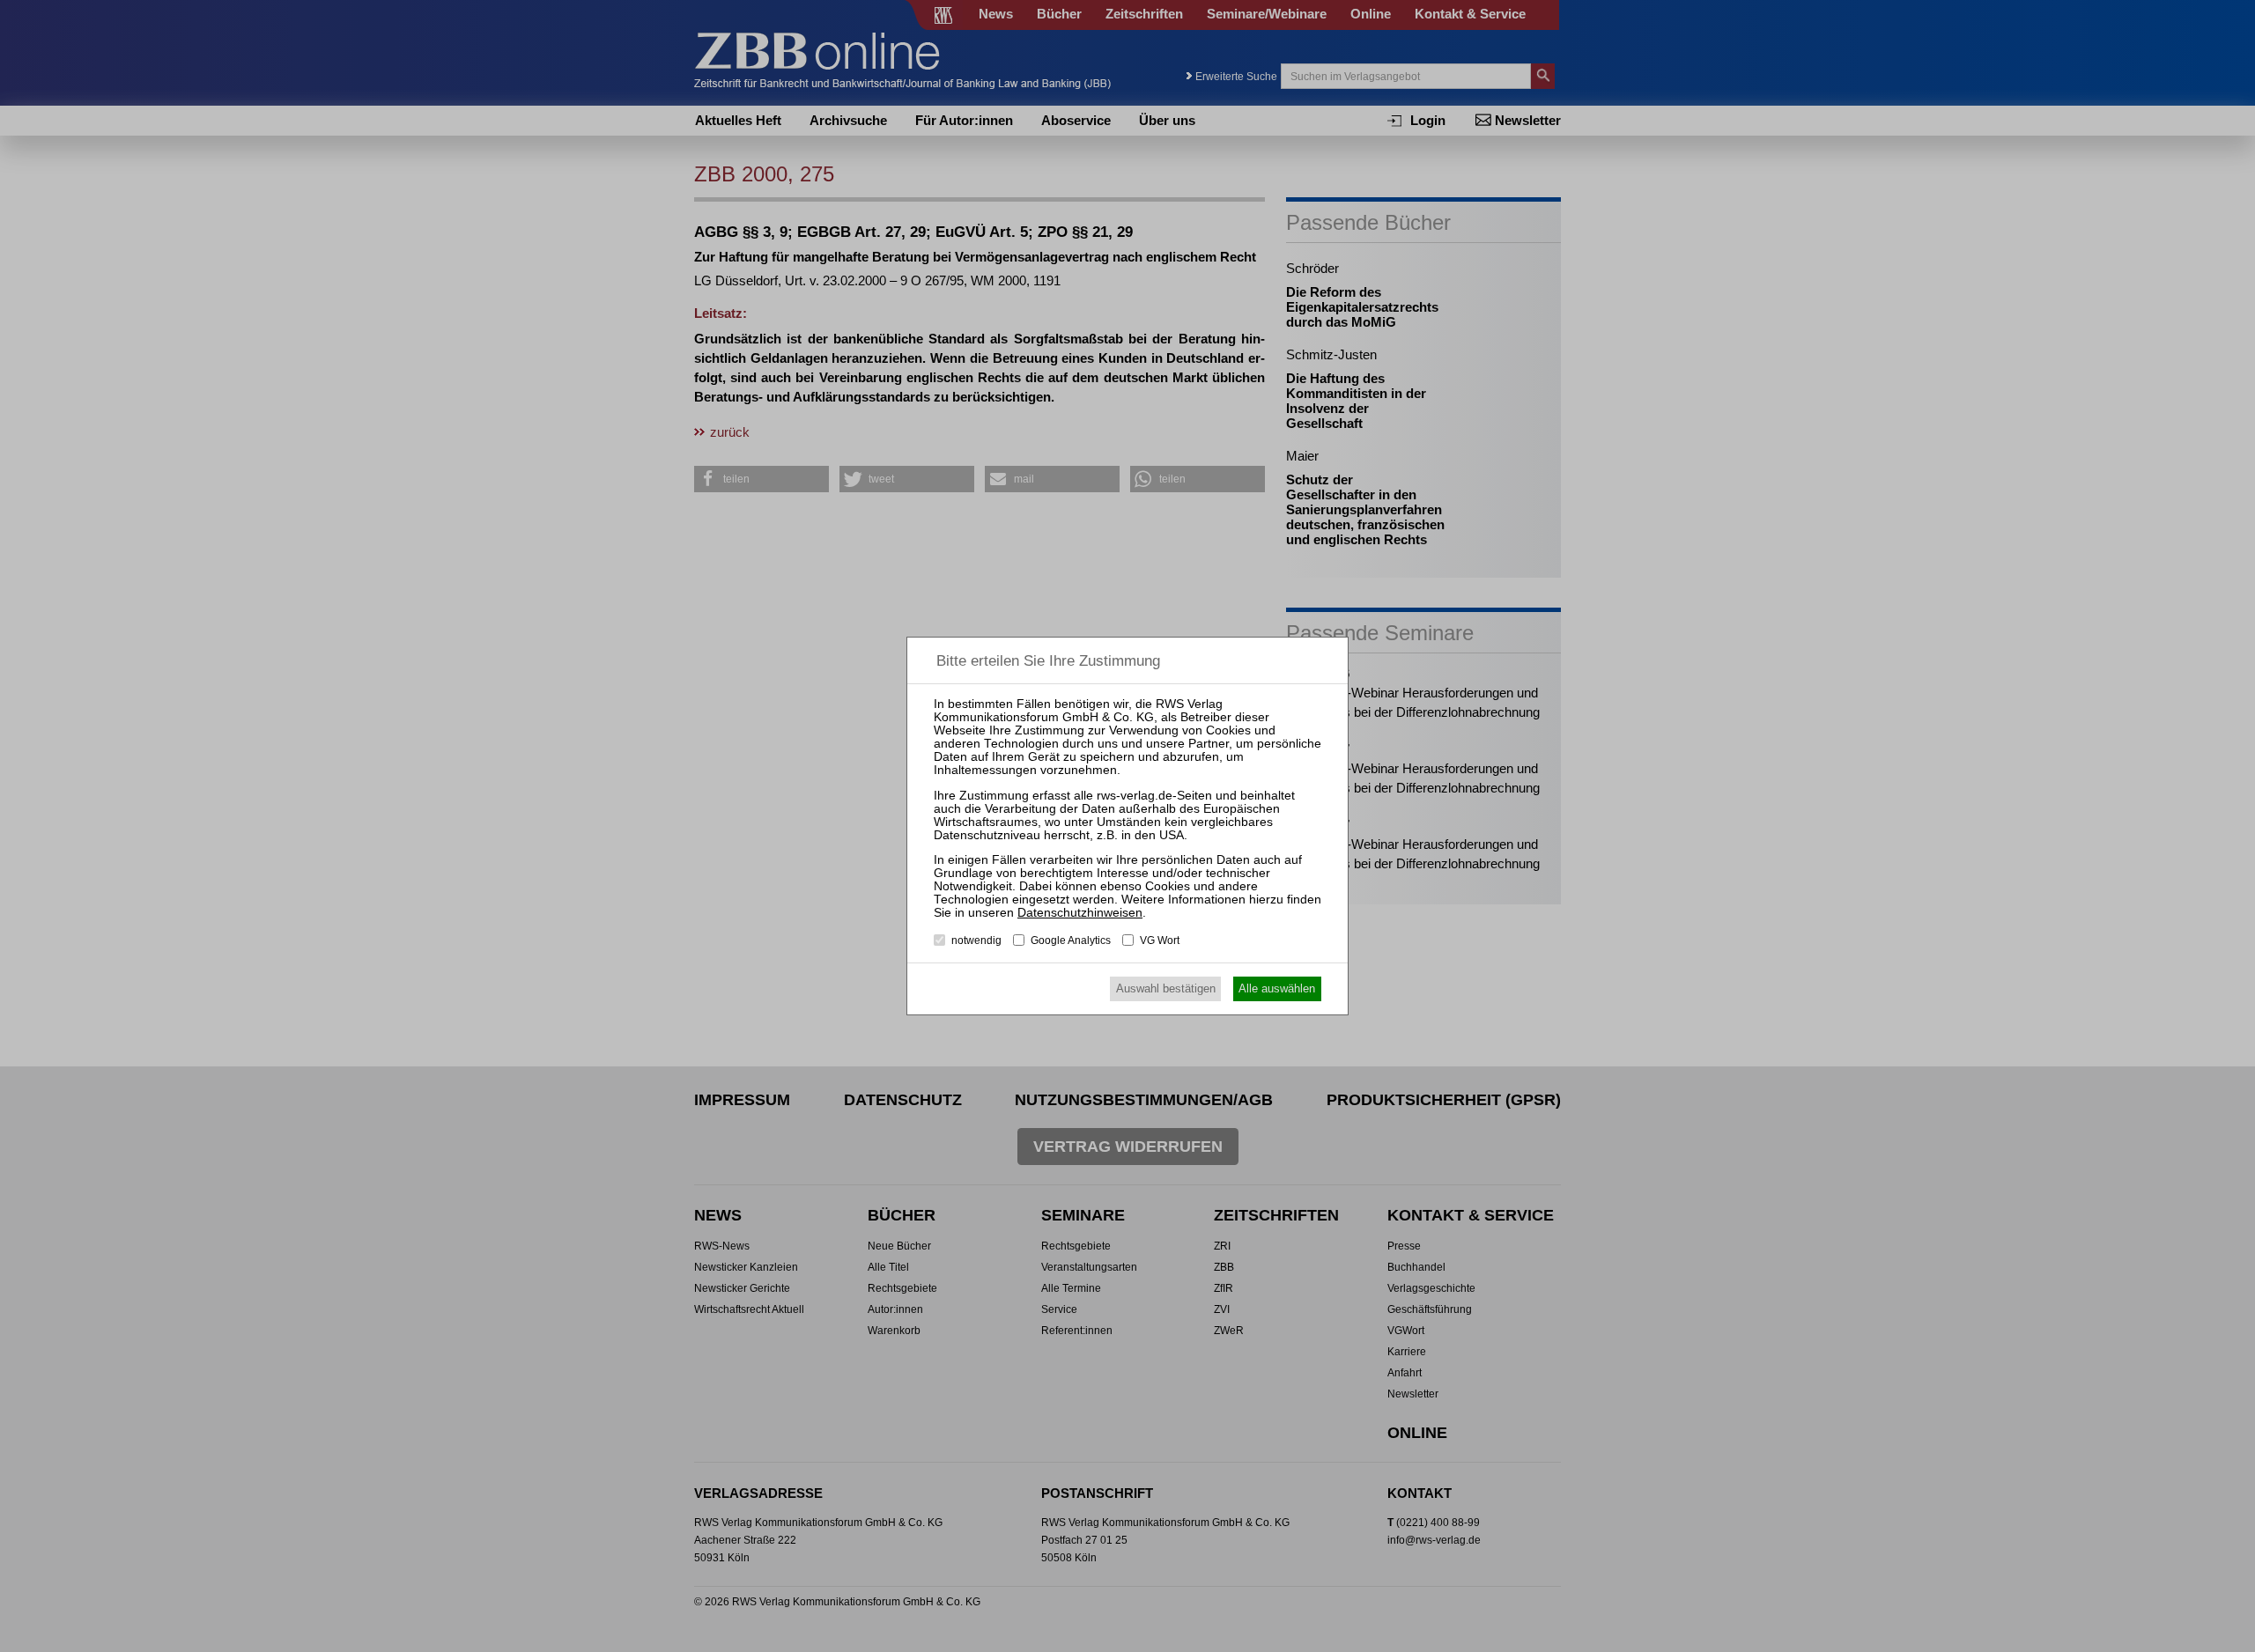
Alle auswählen (1277, 988)
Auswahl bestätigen (1166, 988)
